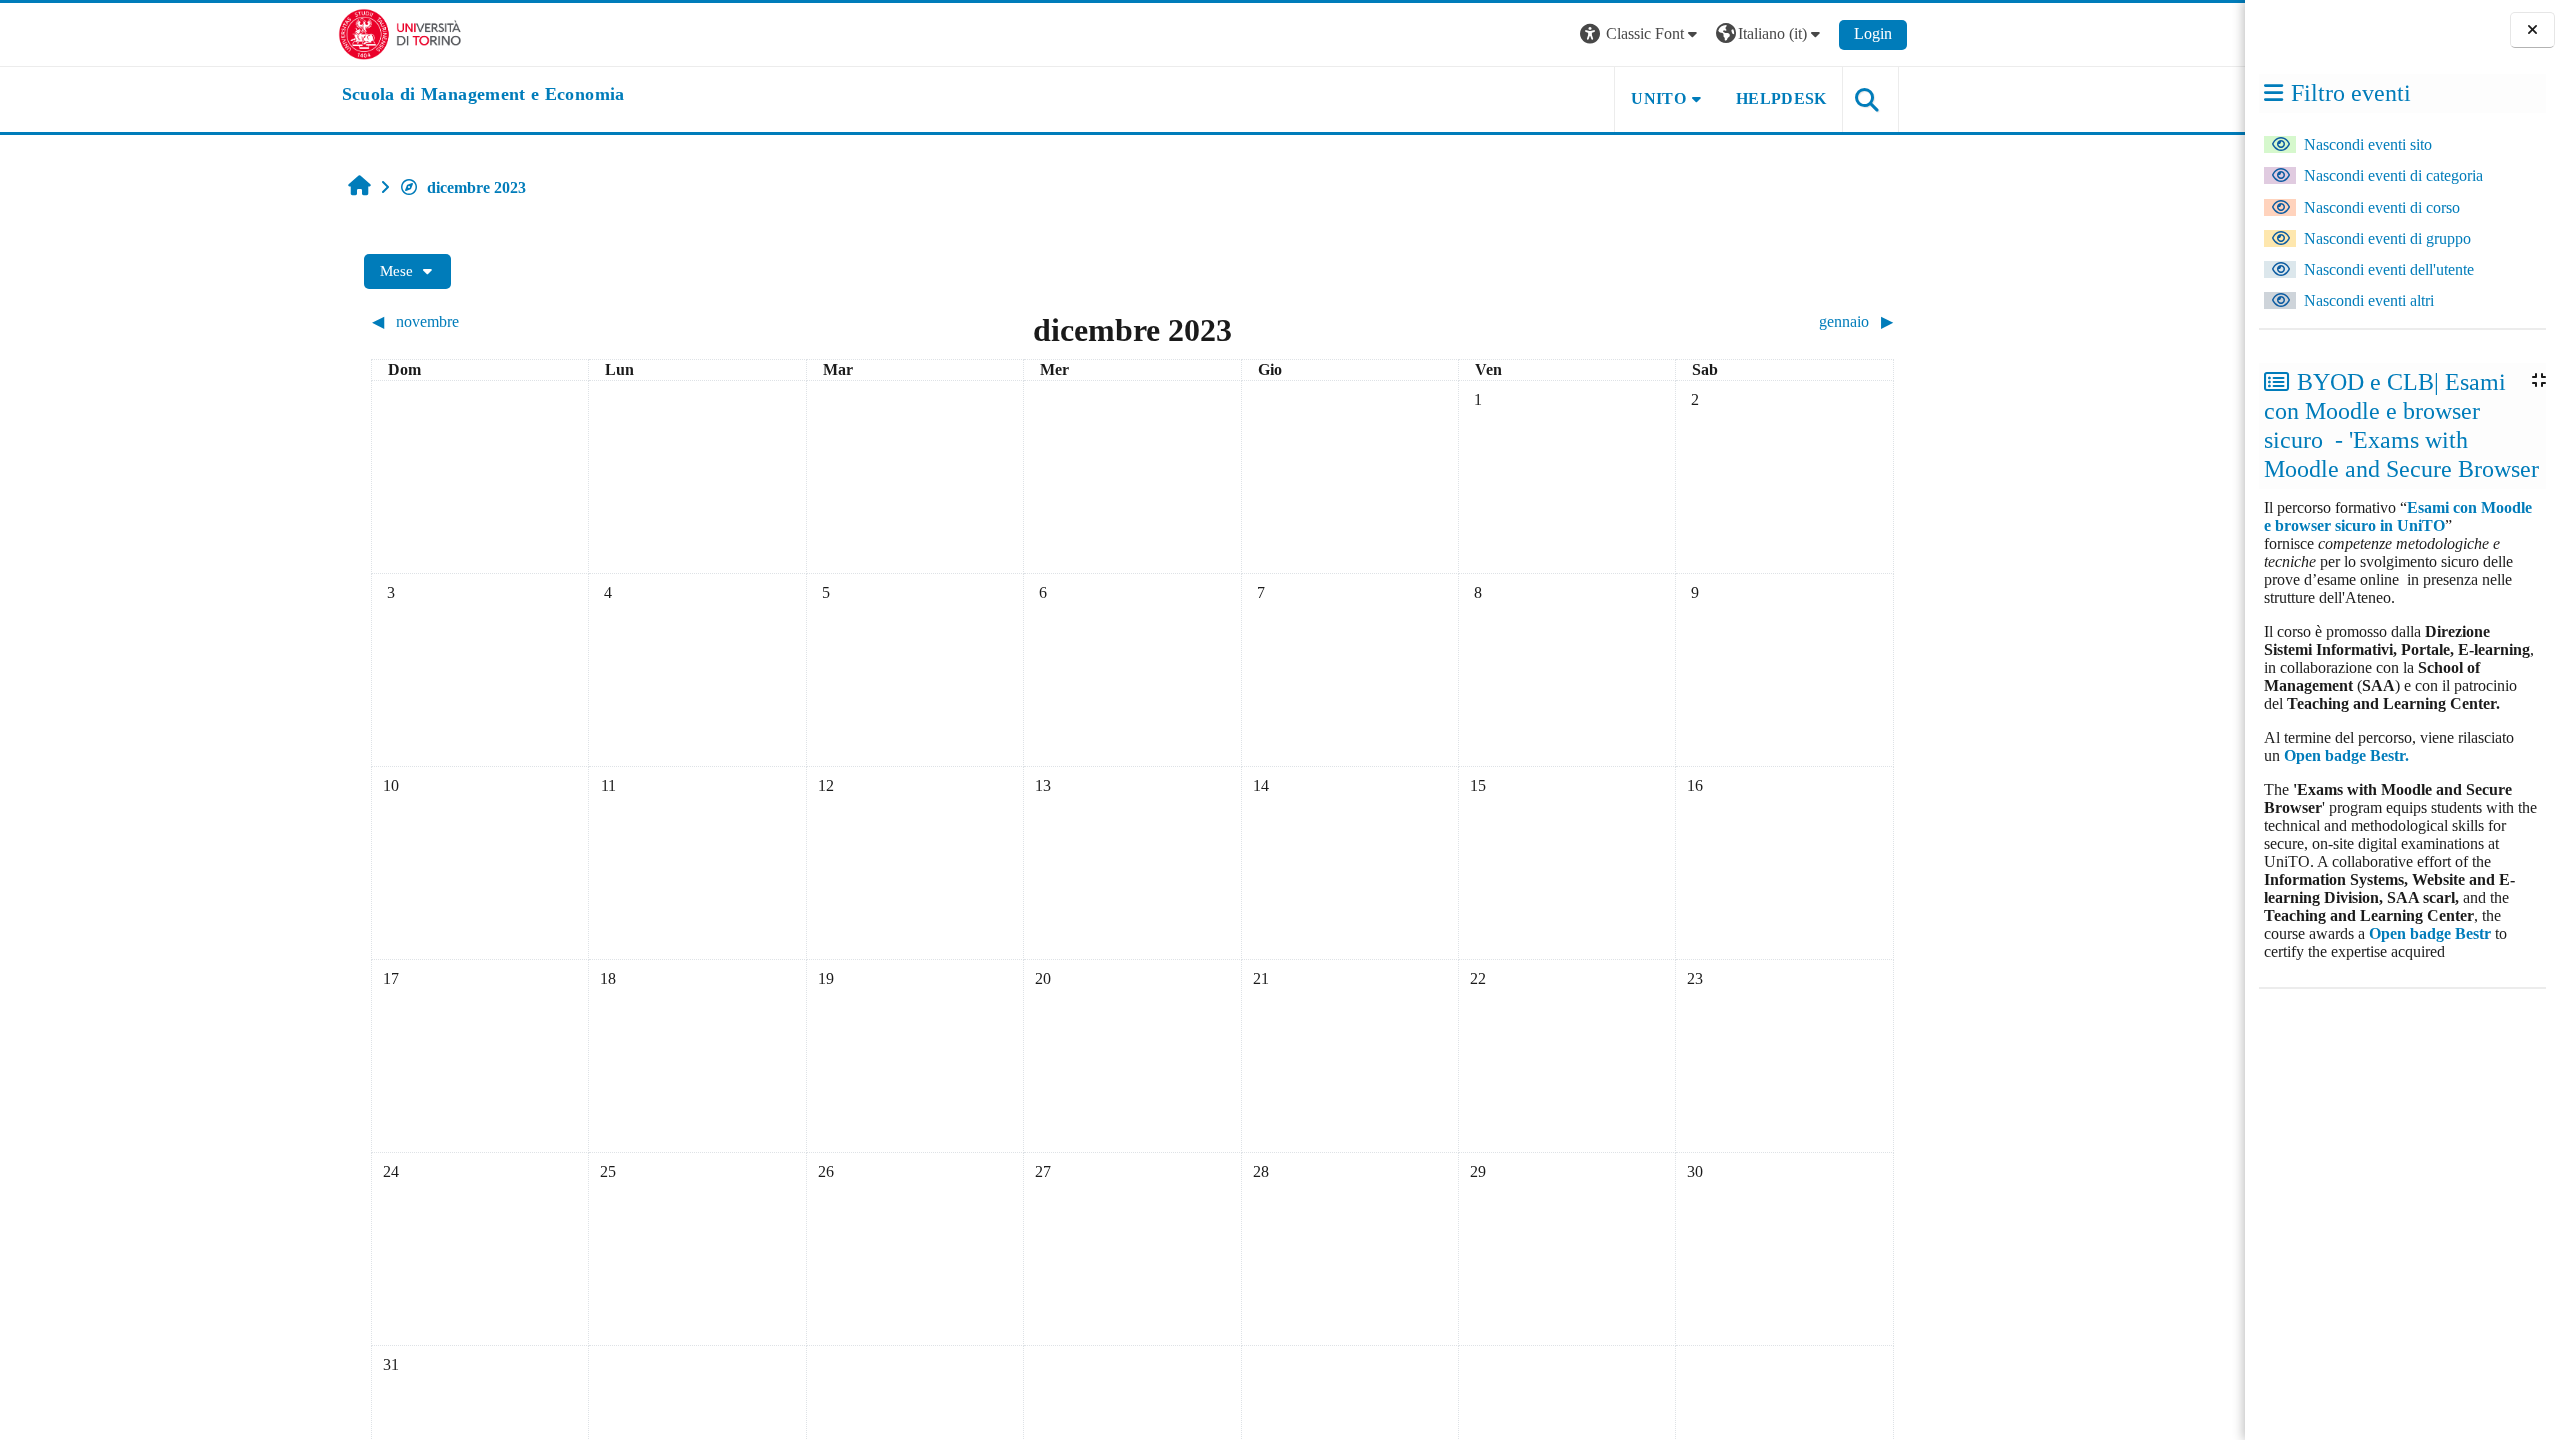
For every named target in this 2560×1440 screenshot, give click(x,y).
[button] (1641, 34)
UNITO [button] (1658, 98)
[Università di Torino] (400, 32)
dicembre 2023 (476, 187)
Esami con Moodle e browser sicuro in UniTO (2398, 516)
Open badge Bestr (2430, 933)
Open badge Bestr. (2346, 755)
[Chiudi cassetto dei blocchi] (2532, 30)
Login (1873, 33)
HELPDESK (1781, 98)
